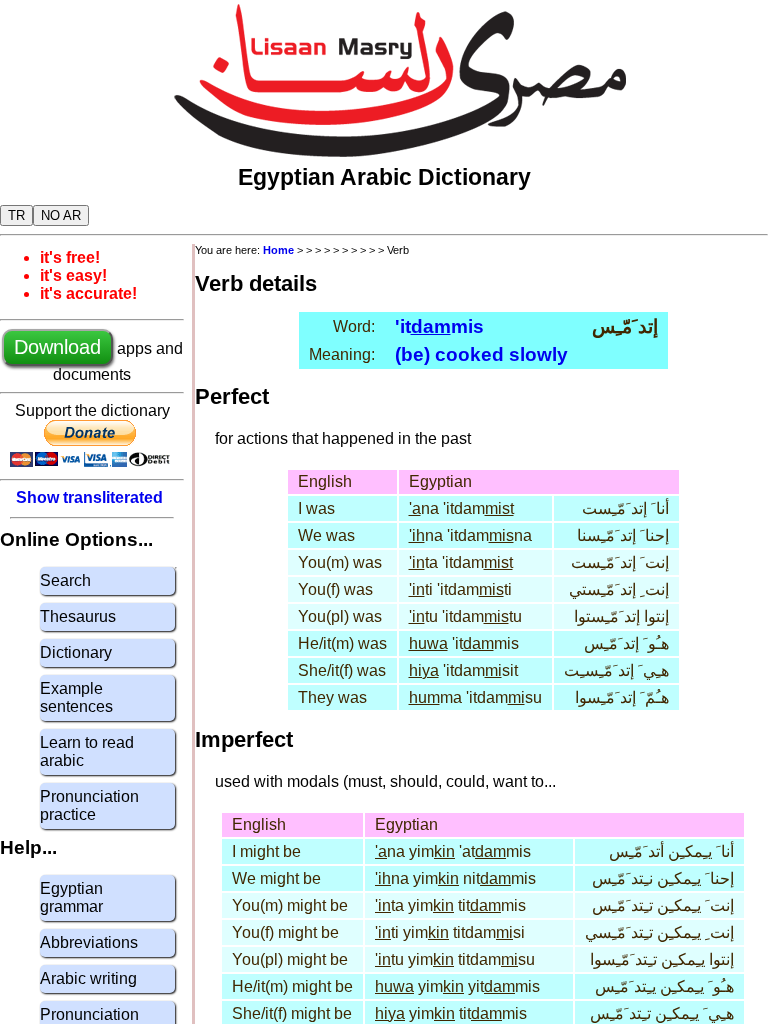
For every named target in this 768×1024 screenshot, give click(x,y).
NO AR (61, 215)
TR (16, 215)
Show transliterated (89, 497)
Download (57, 347)
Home (278, 250)
